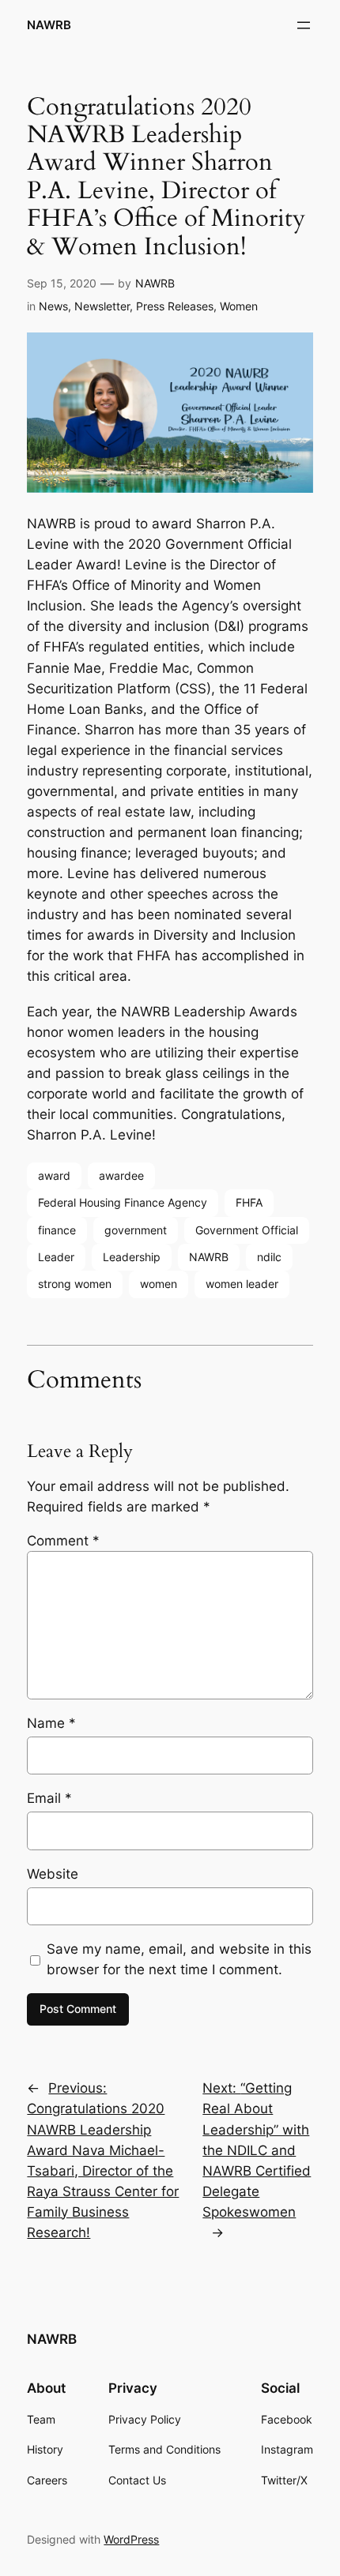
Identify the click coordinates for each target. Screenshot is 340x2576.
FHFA (249, 1202)
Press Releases (175, 306)
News (53, 306)
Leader (56, 1257)
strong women (75, 1284)
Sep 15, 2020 (62, 283)
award (54, 1175)
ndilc (269, 1257)
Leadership (132, 1257)
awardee (121, 1175)
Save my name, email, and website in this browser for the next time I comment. (179, 1959)
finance (57, 1230)
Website (53, 1874)
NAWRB (49, 25)
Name (51, 1723)
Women (239, 306)
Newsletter (102, 306)
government (136, 1230)
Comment (63, 1541)
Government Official (247, 1230)
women (159, 1284)
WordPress (131, 2539)
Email (49, 1798)
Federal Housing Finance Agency (123, 1202)
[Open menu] (304, 25)
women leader (242, 1284)
